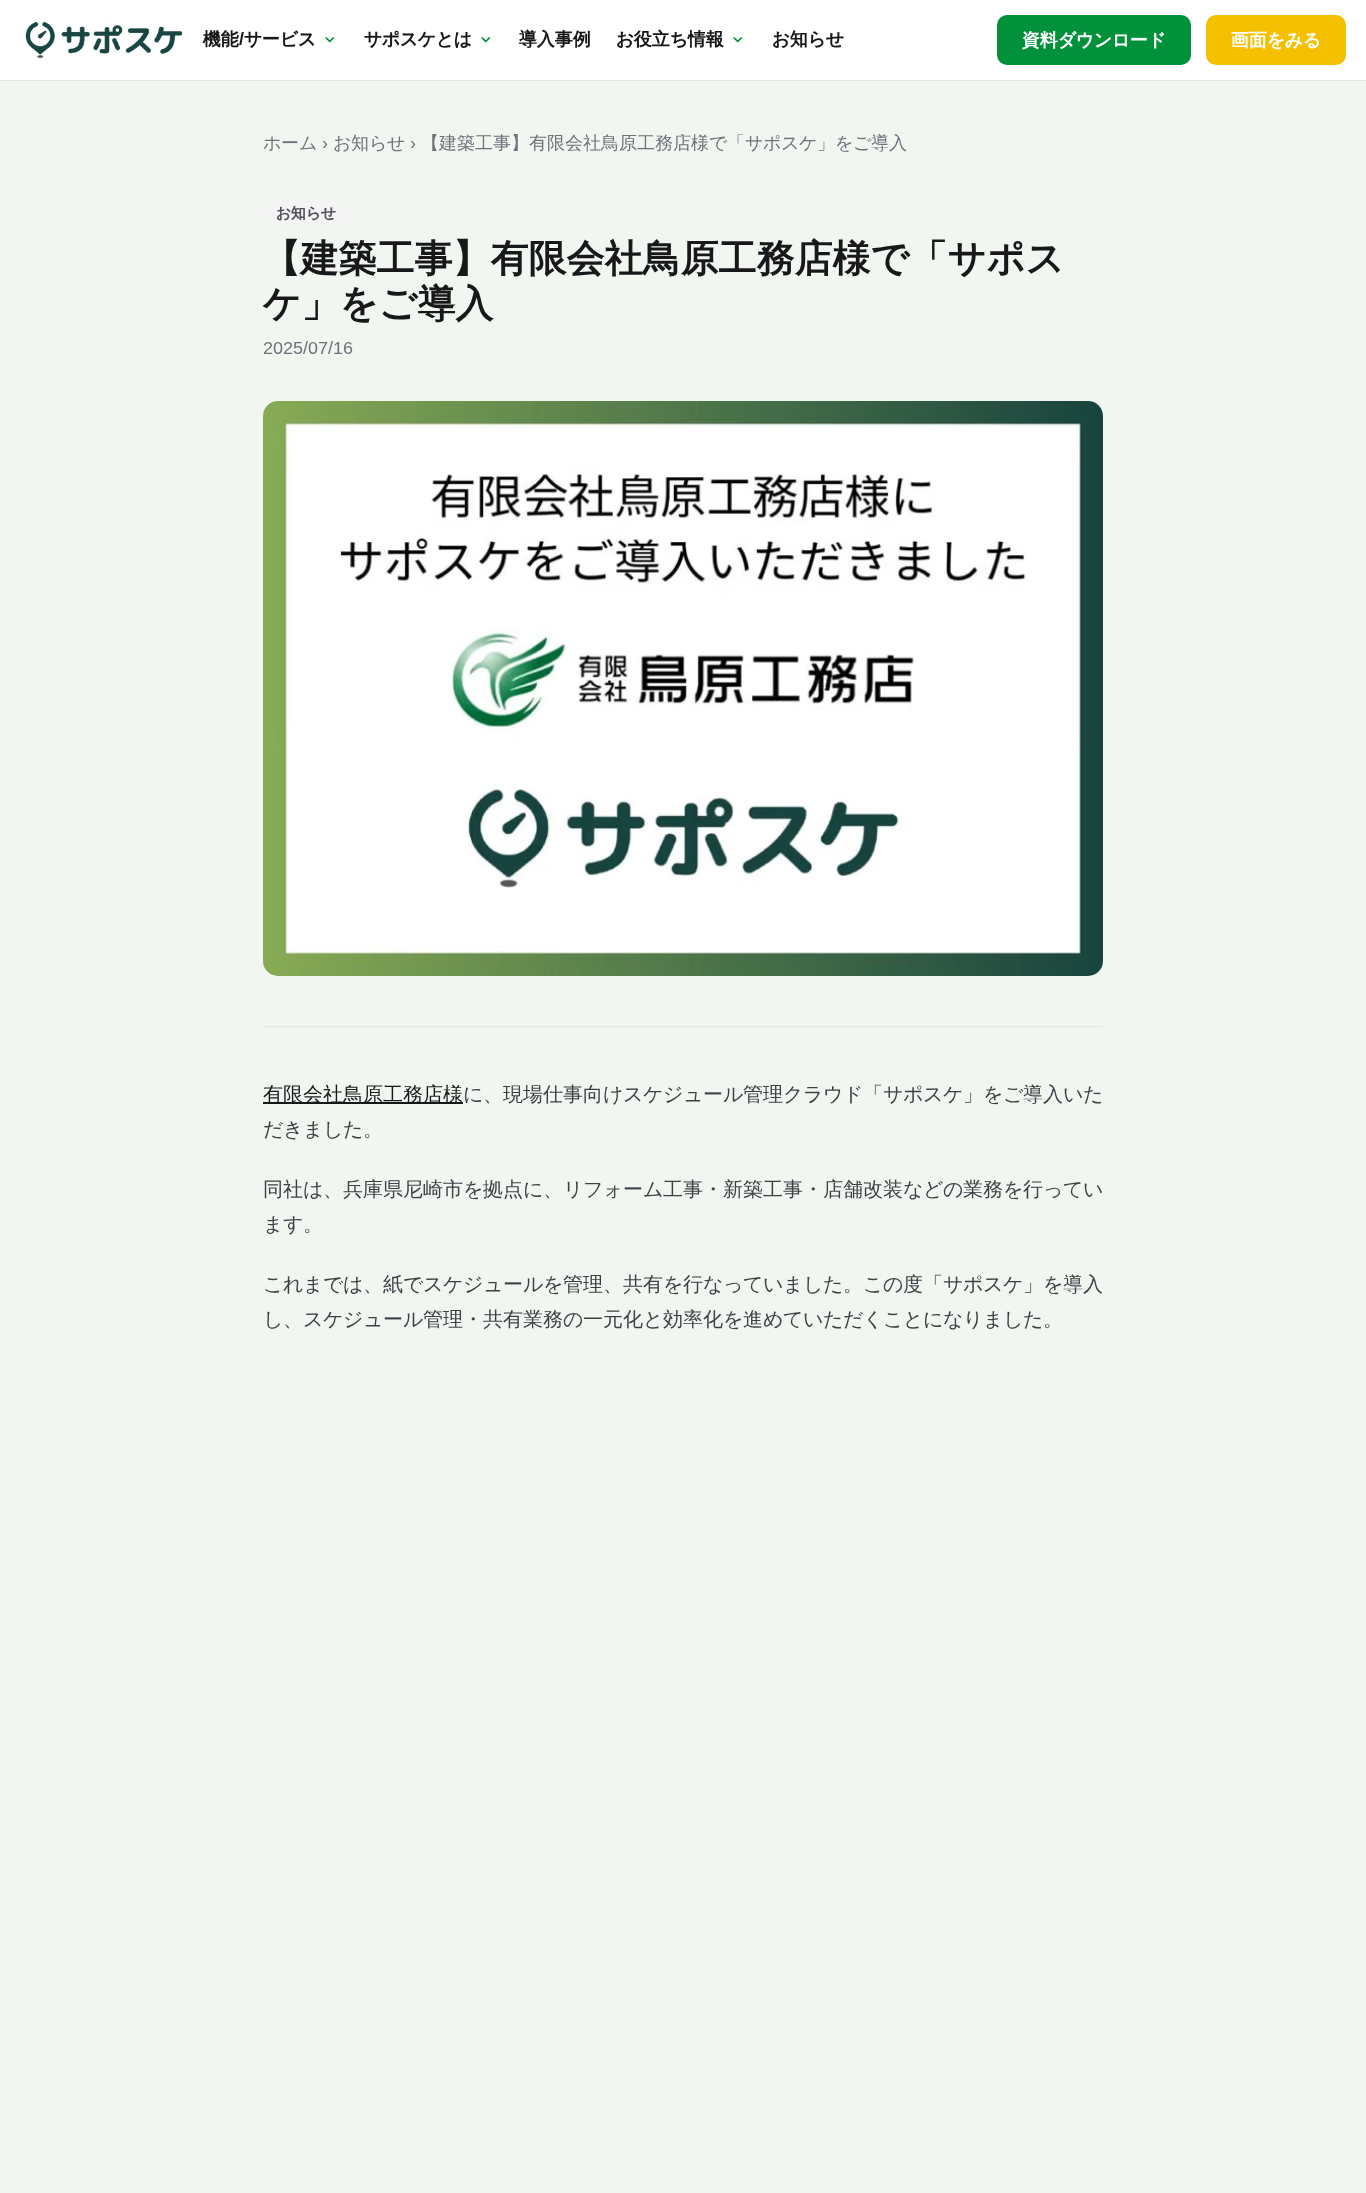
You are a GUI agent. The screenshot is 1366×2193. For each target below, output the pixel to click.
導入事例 (555, 39)
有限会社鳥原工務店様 (363, 1094)
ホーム (290, 143)
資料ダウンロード (1094, 40)
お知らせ (808, 39)
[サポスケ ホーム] (104, 40)
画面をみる (1276, 40)
